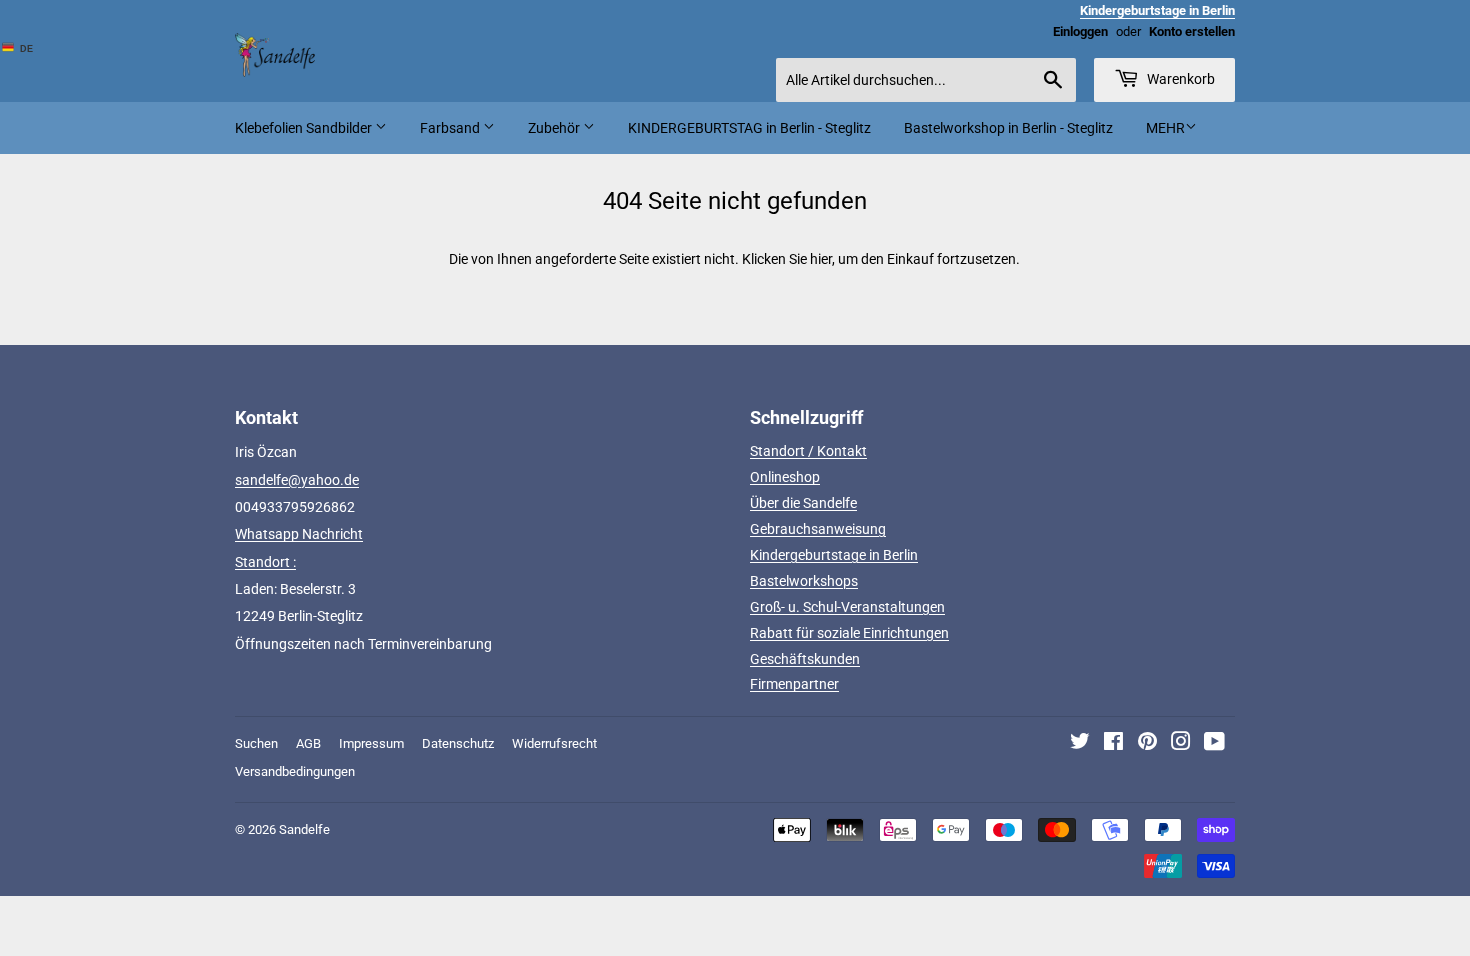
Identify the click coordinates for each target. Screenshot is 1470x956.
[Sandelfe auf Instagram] (1181, 744)
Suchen (256, 743)
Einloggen (1080, 31)
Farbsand (451, 128)
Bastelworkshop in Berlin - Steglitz (1008, 128)
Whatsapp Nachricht (299, 534)
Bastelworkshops (804, 581)
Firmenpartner (794, 684)
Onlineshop (785, 477)
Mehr (1165, 128)
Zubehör (555, 128)
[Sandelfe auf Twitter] (1080, 744)
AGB (308, 743)
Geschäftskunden (805, 659)
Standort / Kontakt (808, 451)
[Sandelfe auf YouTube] (1214, 744)
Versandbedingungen (295, 771)
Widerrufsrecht (554, 743)
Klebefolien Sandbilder (305, 128)
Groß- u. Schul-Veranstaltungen (847, 607)
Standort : (265, 562)
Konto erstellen (1192, 31)
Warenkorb (1179, 79)
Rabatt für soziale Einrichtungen (849, 633)
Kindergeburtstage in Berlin (834, 555)
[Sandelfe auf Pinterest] (1147, 744)
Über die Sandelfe (803, 503)
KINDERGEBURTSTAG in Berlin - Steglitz (749, 128)
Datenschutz (458, 743)
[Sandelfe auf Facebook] (1113, 744)
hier (821, 259)
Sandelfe (304, 829)
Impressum (371, 743)
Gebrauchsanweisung (818, 529)
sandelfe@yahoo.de (297, 480)
